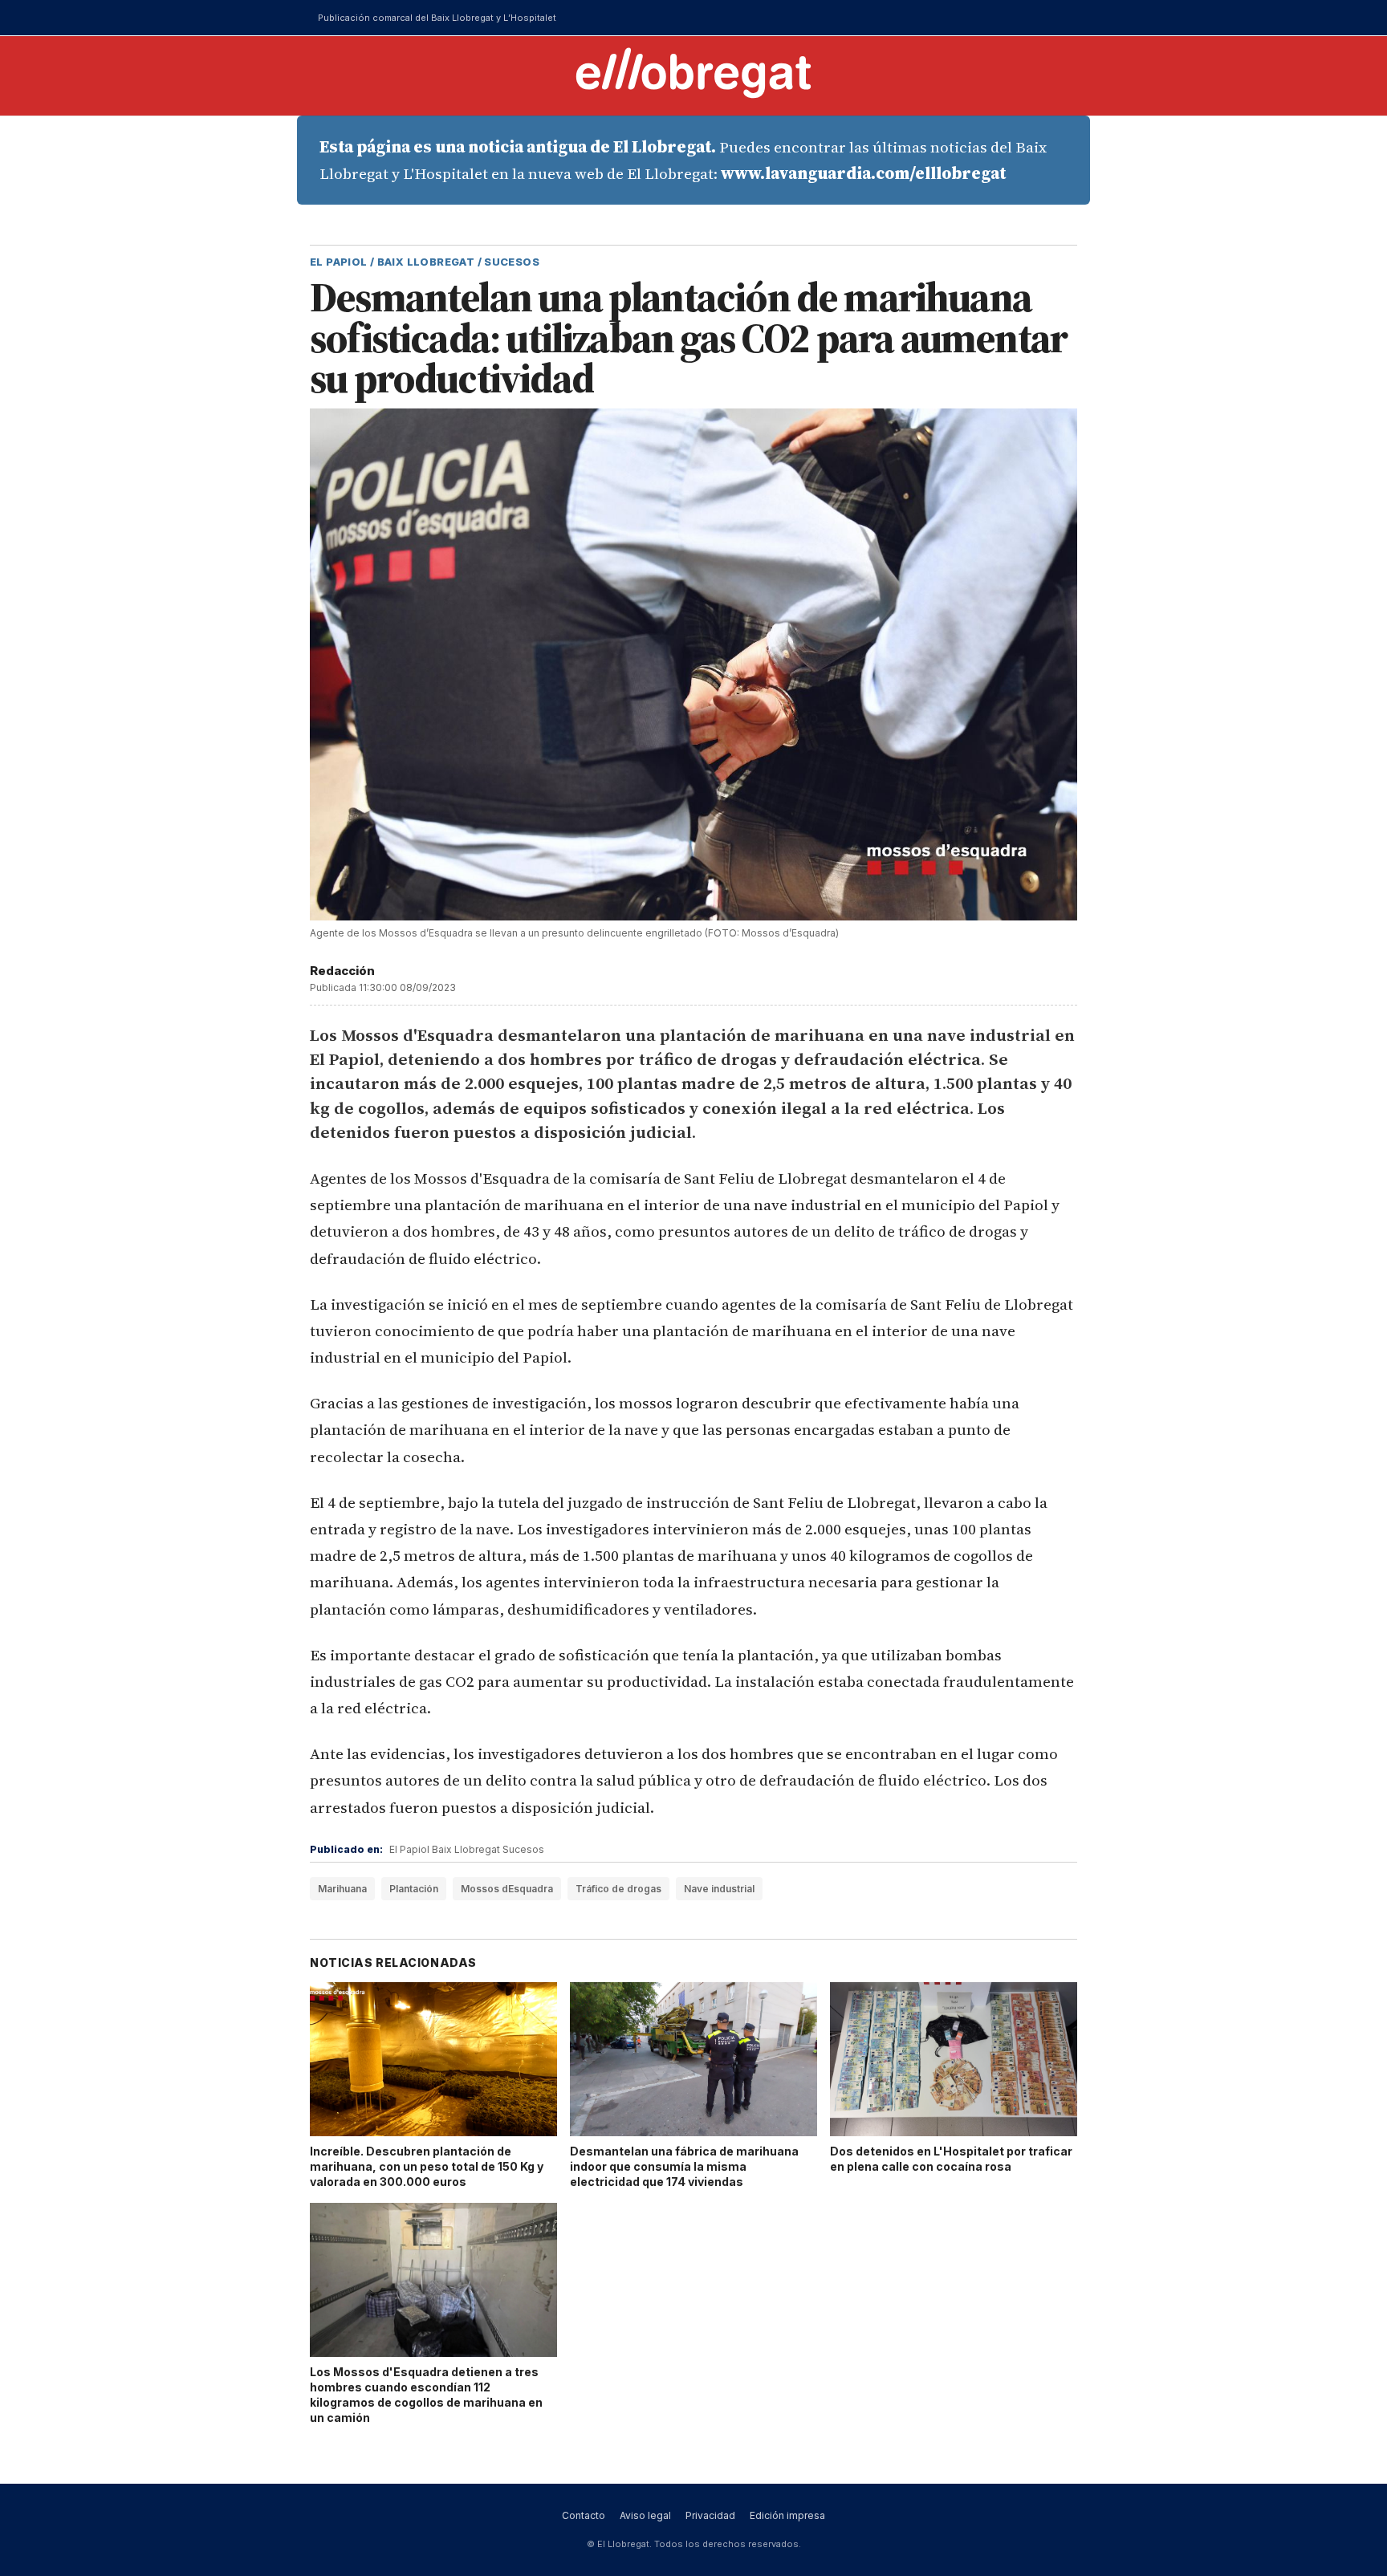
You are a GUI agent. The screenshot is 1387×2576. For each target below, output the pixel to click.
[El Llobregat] (693, 73)
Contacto (584, 2515)
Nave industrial (719, 1889)
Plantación (414, 1889)
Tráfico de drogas (618, 1889)
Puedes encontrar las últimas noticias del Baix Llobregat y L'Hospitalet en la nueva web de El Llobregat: (683, 160)
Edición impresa (787, 2515)
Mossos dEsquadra (507, 1889)
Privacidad (710, 2515)
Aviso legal (645, 2515)
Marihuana (342, 1889)
